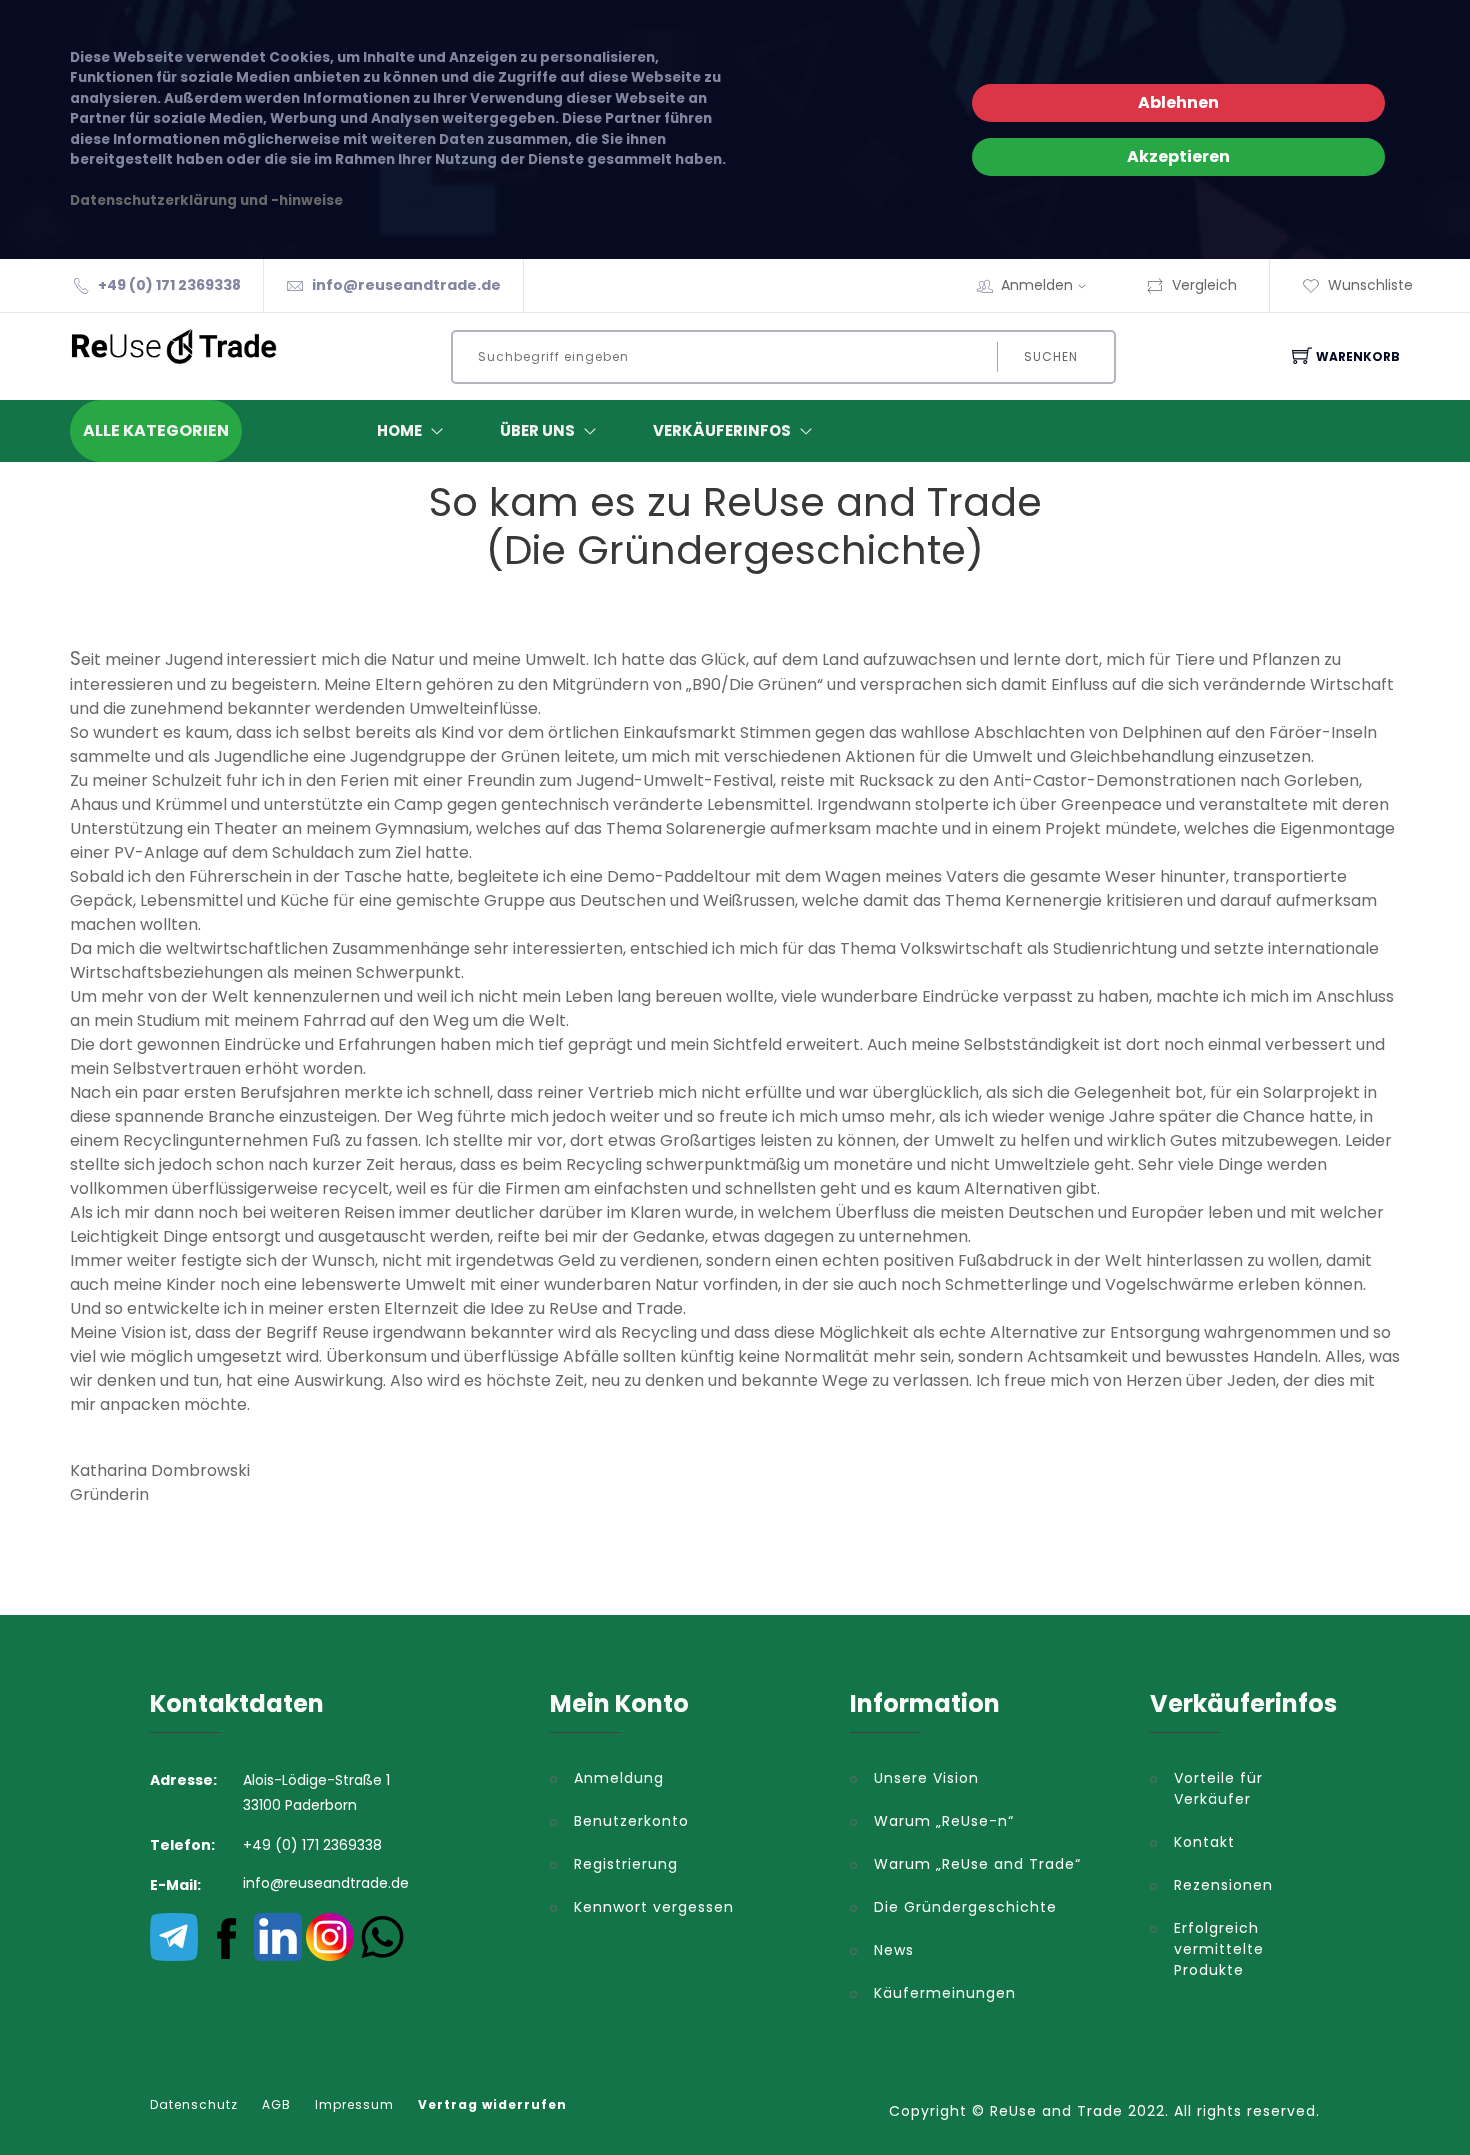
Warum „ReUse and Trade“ (977, 1864)
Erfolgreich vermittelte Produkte (1219, 1949)
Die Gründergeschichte (965, 1907)
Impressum (354, 2105)
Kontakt (1204, 1842)
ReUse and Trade (1056, 2111)
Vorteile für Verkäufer (1218, 1788)
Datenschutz (194, 2105)
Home (399, 430)
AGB (276, 2105)
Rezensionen (1223, 1885)
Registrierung (626, 1864)
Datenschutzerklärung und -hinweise (206, 200)
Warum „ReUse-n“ (944, 1821)
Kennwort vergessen (654, 1907)
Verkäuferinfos (722, 430)
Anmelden (1037, 285)
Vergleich (1204, 285)
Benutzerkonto (631, 1821)
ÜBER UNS (537, 430)
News (894, 1950)
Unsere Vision (926, 1778)
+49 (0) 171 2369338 (169, 285)
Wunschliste (1370, 285)
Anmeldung (619, 1778)
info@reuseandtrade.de (406, 285)
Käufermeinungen (945, 1993)
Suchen (1051, 356)
